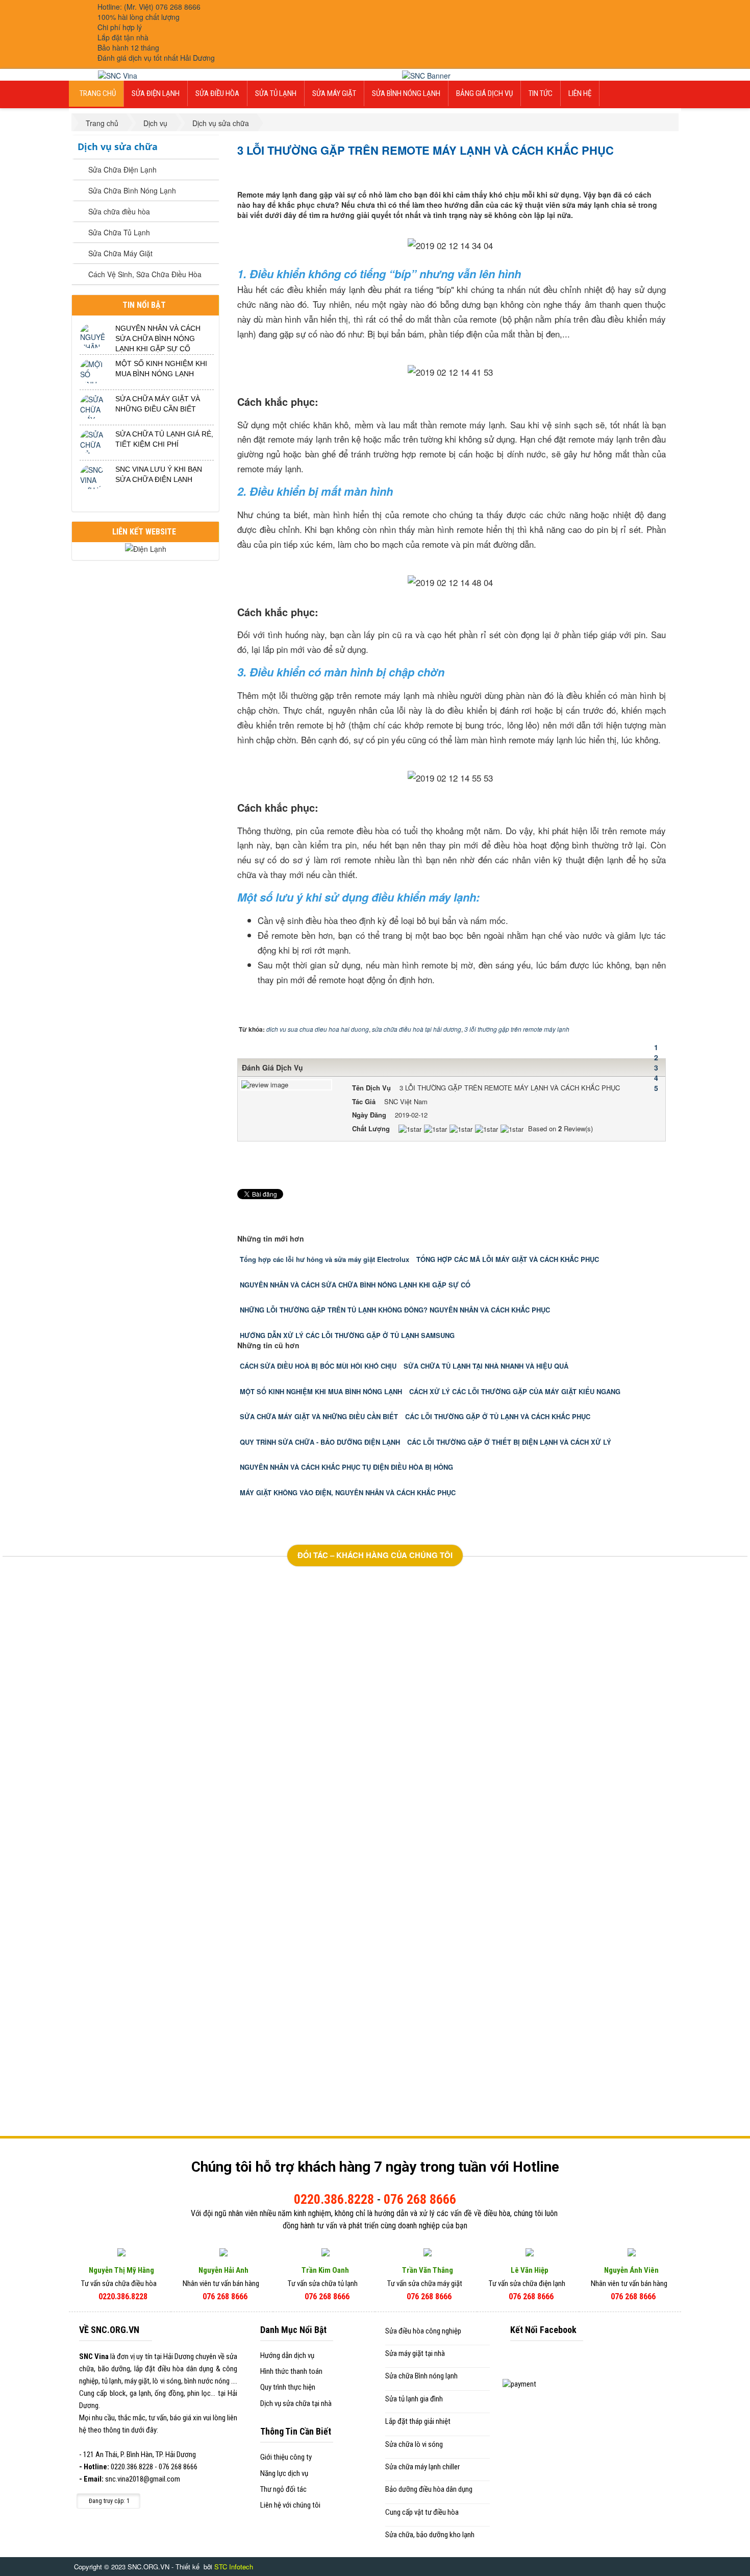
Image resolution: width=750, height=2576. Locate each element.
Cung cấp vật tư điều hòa (422, 2512)
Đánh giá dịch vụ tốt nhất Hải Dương (156, 58)
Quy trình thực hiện (288, 2387)
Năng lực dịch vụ (284, 2473)
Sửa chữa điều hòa (119, 211)
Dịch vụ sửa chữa (118, 147)
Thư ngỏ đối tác (283, 2489)
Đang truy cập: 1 (108, 2501)
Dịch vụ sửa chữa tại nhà (296, 2403)
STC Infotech (234, 2567)
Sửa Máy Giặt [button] (334, 93)
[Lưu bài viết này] (662, 172)
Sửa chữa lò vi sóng (414, 2444)
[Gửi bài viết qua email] (644, 172)
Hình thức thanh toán (291, 2371)
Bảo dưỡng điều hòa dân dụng (429, 2489)
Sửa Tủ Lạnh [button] (276, 93)
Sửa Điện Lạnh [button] (156, 93)
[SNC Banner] (426, 75)
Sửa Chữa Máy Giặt (120, 253)
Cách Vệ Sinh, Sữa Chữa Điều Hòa (145, 274)
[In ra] (653, 172)
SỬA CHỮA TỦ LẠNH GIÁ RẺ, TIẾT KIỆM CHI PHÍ (164, 439)
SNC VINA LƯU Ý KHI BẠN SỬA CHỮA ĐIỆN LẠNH (159, 474)
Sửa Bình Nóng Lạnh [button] (406, 93)
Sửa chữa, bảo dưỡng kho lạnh (430, 2535)
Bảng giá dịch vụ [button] (484, 93)
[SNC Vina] (118, 75)
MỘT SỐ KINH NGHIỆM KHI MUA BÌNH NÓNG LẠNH (161, 369)
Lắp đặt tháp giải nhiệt (418, 2421)
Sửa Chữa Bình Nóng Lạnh (132, 190)
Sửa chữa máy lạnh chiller (422, 2467)
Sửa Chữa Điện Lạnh (122, 169)
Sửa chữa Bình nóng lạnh (421, 2376)
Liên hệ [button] (580, 93)
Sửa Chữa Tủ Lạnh (119, 232)
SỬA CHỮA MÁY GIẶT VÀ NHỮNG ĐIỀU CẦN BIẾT (158, 404)
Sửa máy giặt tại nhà (415, 2353)
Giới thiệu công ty (286, 2457)
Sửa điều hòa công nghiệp (423, 2331)
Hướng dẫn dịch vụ (287, 2355)
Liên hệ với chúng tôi (290, 2505)
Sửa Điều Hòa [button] (217, 93)
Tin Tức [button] (541, 93)
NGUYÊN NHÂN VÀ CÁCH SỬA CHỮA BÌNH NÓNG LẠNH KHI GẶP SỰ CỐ (158, 338)
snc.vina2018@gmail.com (143, 2479)
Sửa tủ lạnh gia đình (414, 2399)
